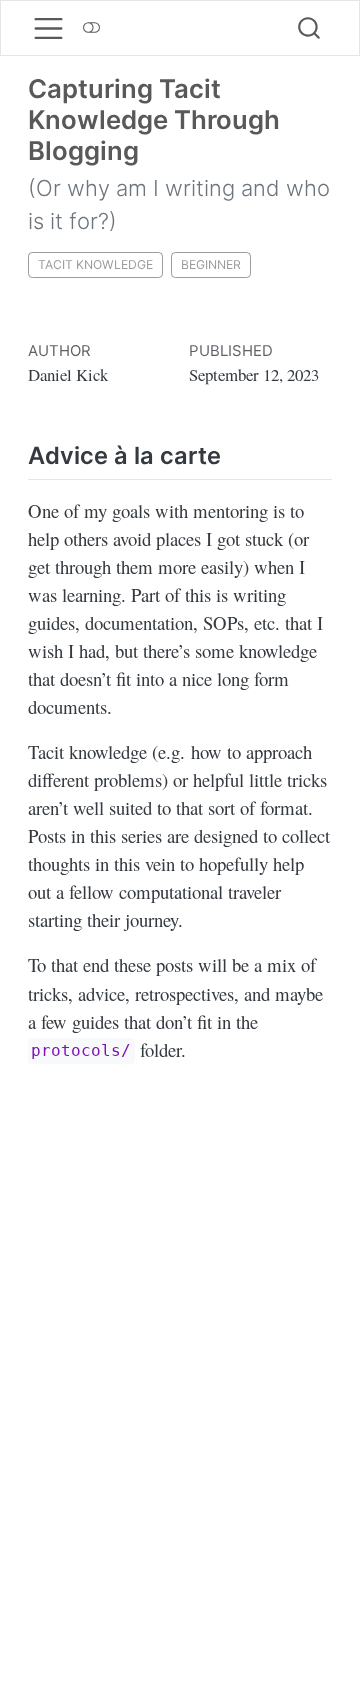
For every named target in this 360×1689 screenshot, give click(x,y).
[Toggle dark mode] (92, 28)
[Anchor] (237, 453)
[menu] (48, 28)
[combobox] (310, 28)
